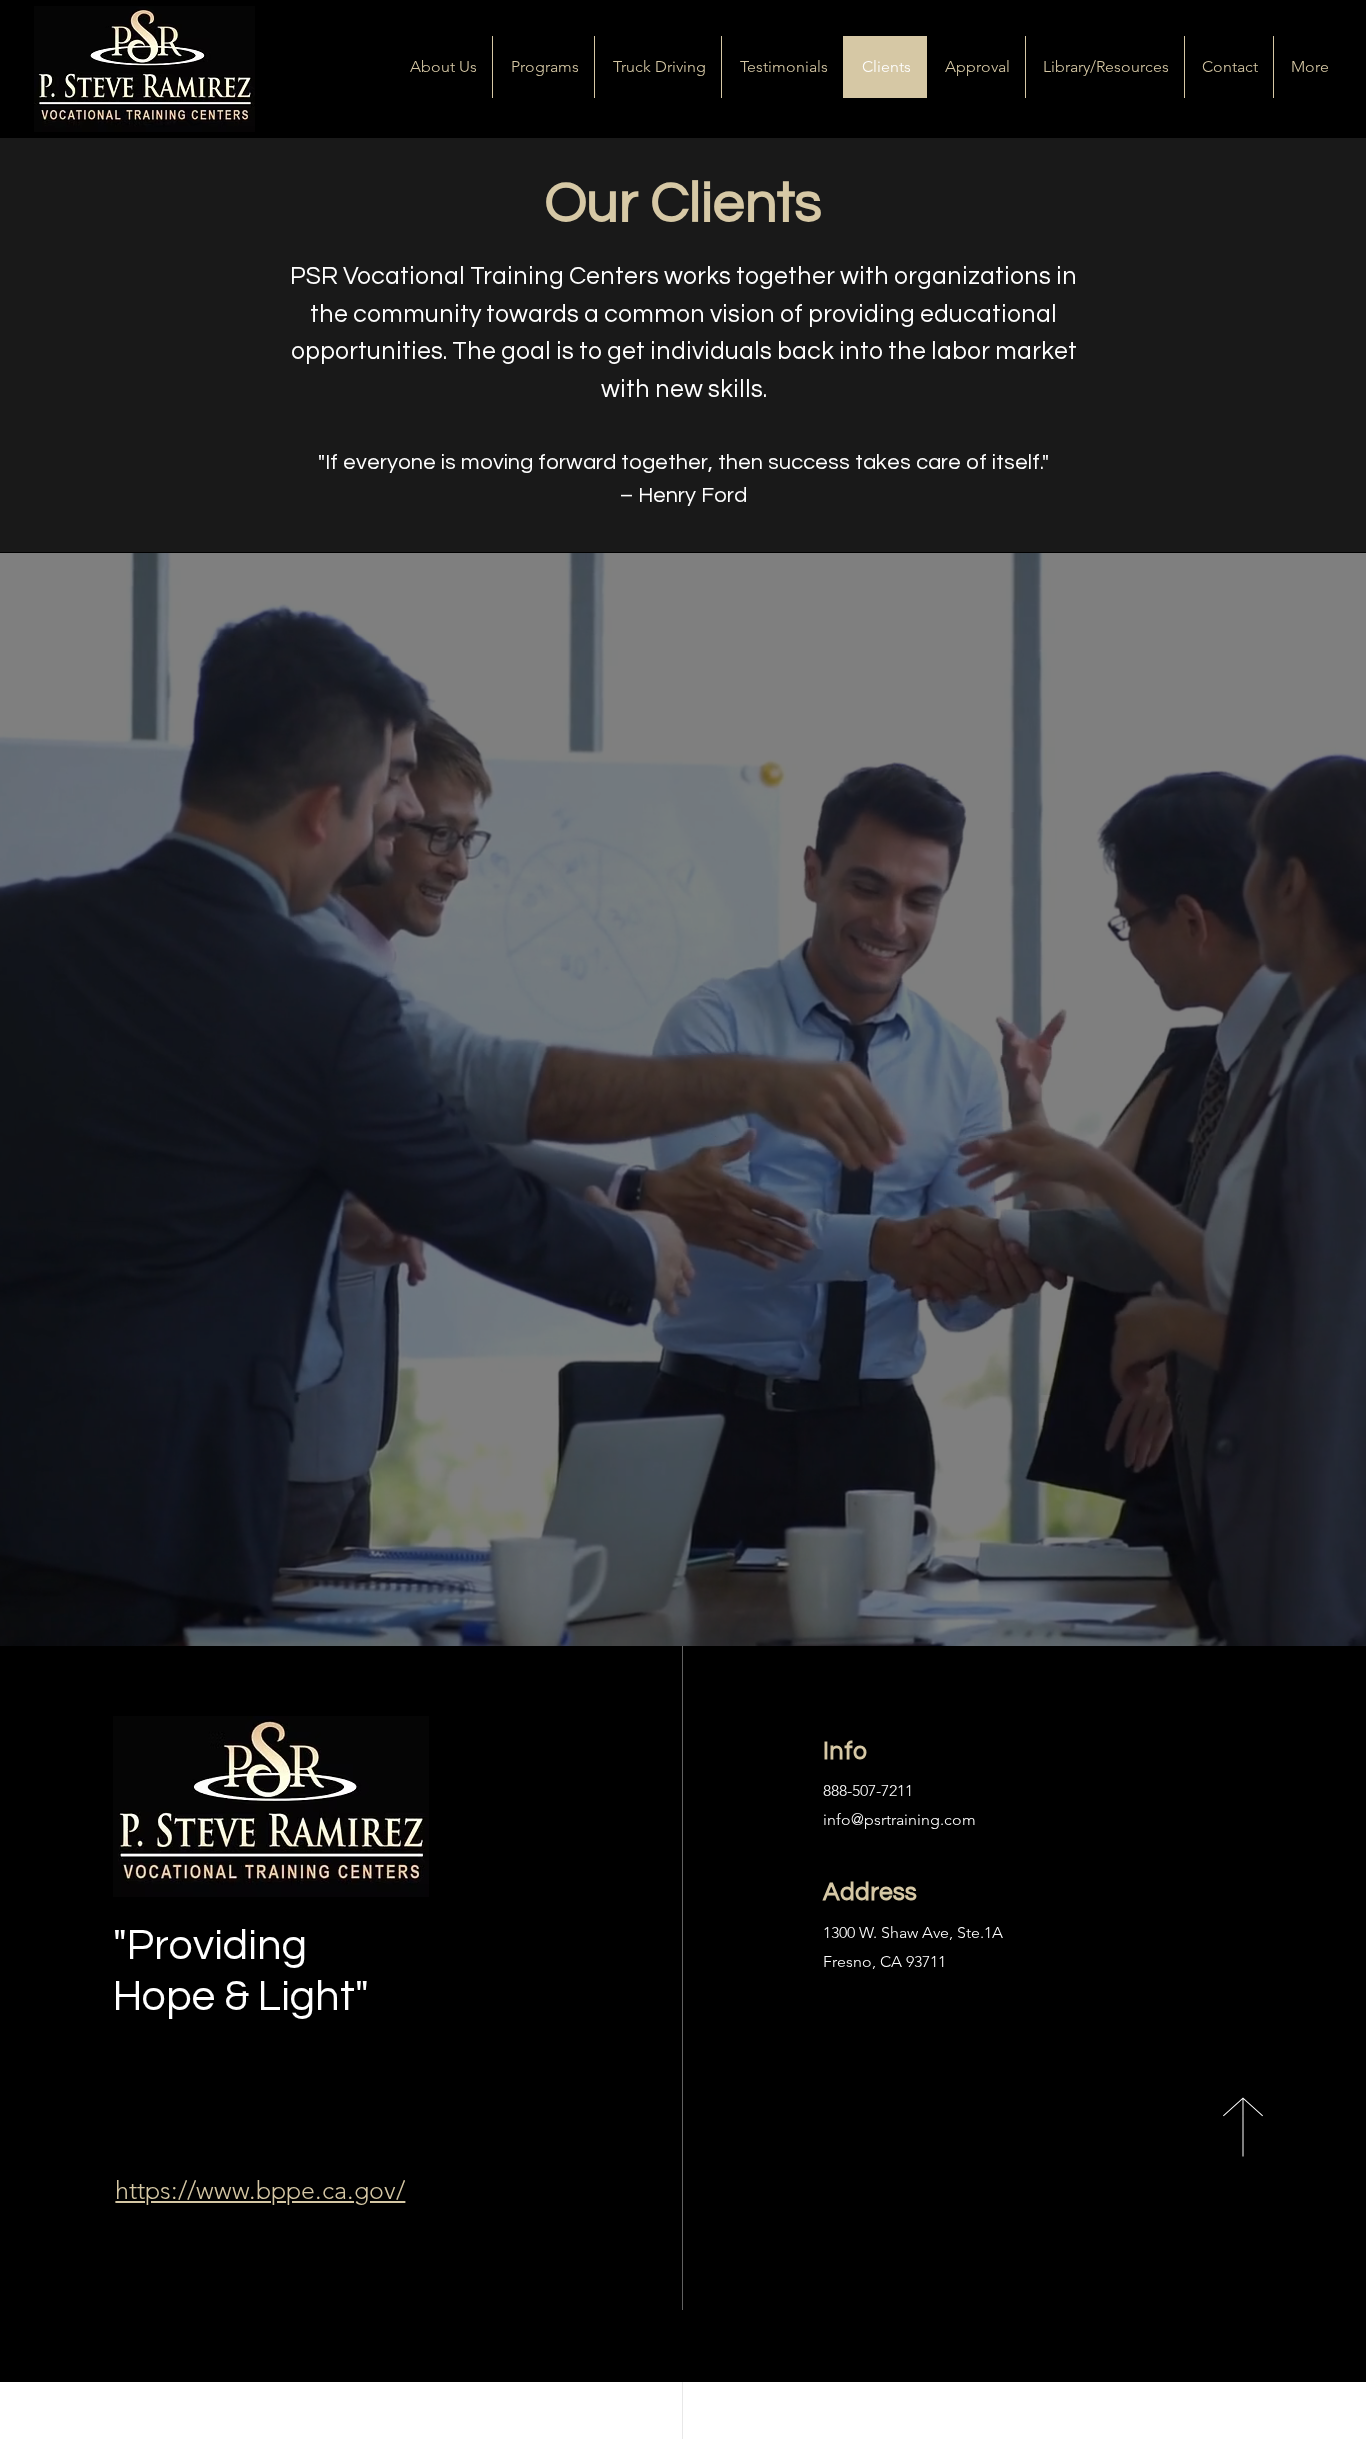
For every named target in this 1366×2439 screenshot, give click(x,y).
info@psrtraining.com (899, 1819)
